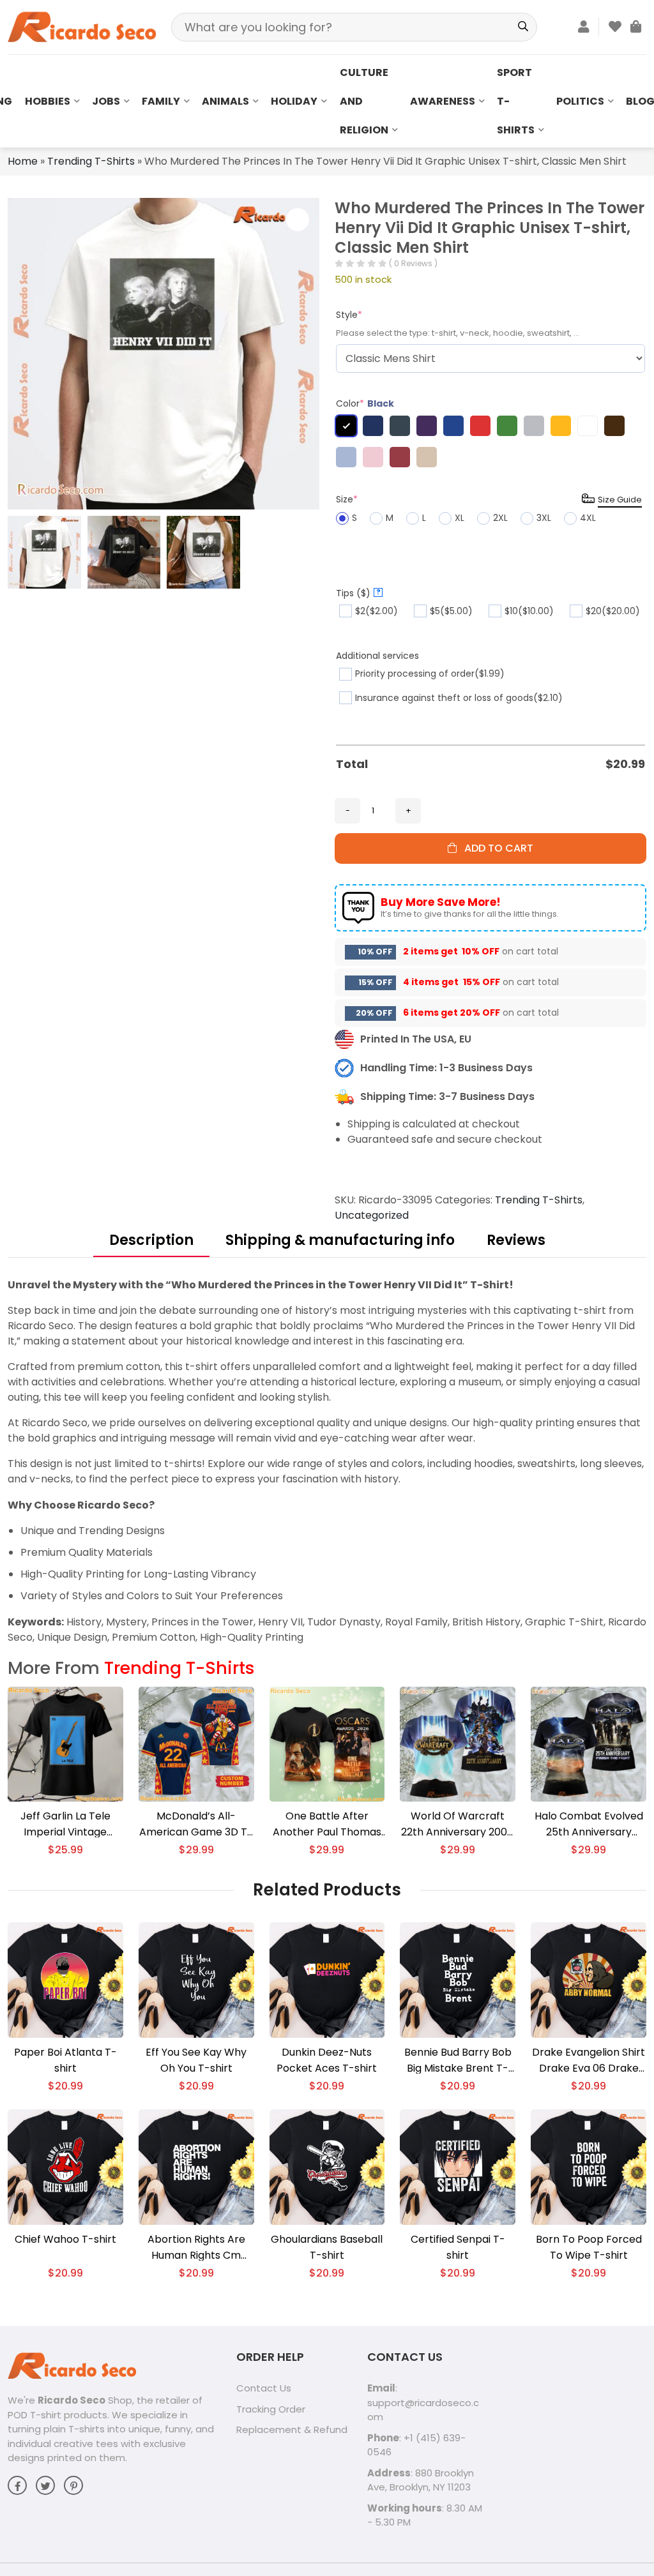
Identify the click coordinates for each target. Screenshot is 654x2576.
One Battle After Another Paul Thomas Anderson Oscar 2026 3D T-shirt (327, 1824)
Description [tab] (151, 1240)
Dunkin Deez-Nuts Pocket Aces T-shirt (327, 2060)
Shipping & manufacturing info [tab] (340, 1240)
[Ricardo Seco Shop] (82, 26)
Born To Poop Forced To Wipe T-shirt (589, 2247)
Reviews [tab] (516, 1240)
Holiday (294, 101)
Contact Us (264, 2388)
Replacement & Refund (292, 2429)
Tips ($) (358, 593)
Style (349, 315)
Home (23, 161)
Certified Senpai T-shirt (458, 2247)
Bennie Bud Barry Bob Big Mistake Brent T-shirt (458, 2060)
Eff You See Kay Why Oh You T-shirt (196, 2060)
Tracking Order (271, 2409)
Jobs (106, 101)
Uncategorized (372, 1215)
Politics (580, 101)
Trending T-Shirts (91, 161)
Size (347, 499)
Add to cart (495, 848)
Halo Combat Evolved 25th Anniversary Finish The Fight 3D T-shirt (589, 1824)
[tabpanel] (327, 1461)
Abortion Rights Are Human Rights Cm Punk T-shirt (196, 2248)
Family (161, 101)
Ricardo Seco (72, 2400)
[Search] (523, 27)
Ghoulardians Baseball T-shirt (327, 2247)
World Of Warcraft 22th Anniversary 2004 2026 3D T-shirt (458, 1824)
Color (365, 403)
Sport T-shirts (516, 101)
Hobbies (48, 101)
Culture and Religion (364, 101)
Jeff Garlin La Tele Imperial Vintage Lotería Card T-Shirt (65, 1824)
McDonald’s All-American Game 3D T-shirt (196, 1824)
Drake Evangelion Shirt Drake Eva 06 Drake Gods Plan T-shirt (589, 2060)
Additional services (377, 656)
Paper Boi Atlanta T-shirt (65, 2060)
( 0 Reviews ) (413, 263)
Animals (225, 101)
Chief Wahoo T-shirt (65, 2239)
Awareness (443, 101)
